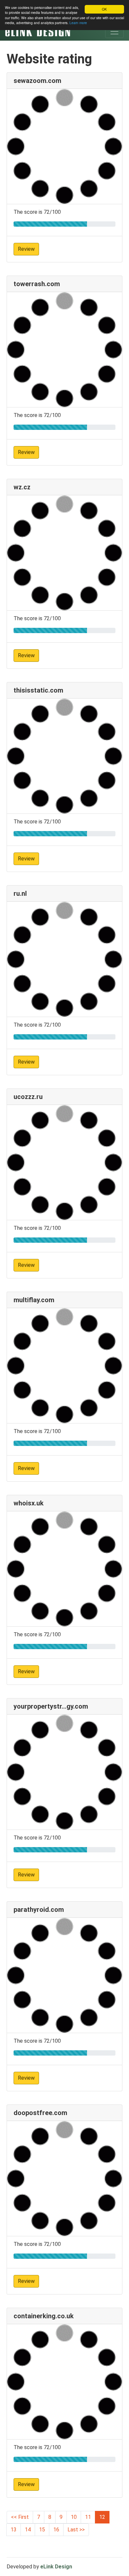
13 (14, 2530)
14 (28, 2530)
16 (56, 2530)
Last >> (76, 2530)
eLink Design (56, 2567)
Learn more (78, 23)
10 (74, 2517)
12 (102, 2517)
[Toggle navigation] (114, 31)
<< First (20, 2517)
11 (88, 2517)
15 (42, 2530)
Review (26, 249)
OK (104, 9)
